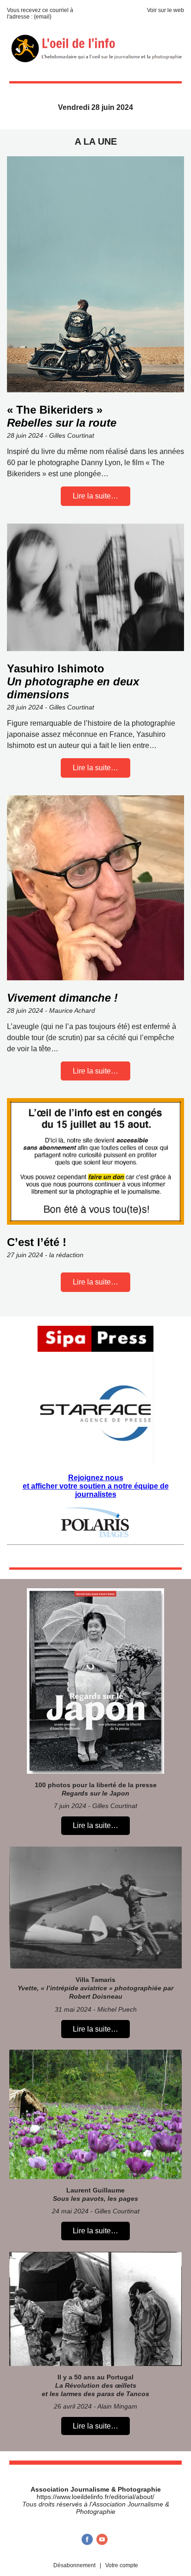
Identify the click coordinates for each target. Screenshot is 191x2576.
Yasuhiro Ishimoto (73, 681)
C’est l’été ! (37, 1242)
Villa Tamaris (95, 1988)
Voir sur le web (166, 10)
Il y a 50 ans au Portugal (95, 2385)
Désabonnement (74, 2565)
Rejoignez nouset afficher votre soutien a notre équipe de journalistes (96, 1486)
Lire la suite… (95, 496)
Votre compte (122, 2565)
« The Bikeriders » (62, 416)
